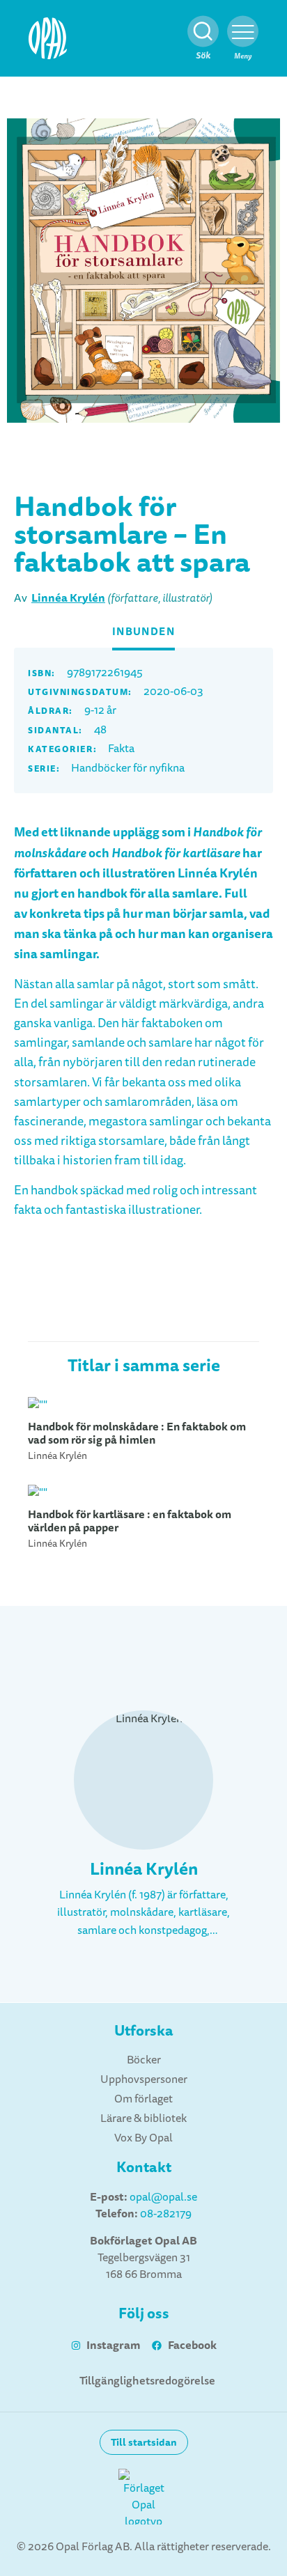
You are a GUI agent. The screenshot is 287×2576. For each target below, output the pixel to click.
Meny (243, 56)
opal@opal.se (163, 2197)
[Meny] (243, 32)
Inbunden (144, 632)
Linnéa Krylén (68, 598)
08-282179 (166, 2214)
